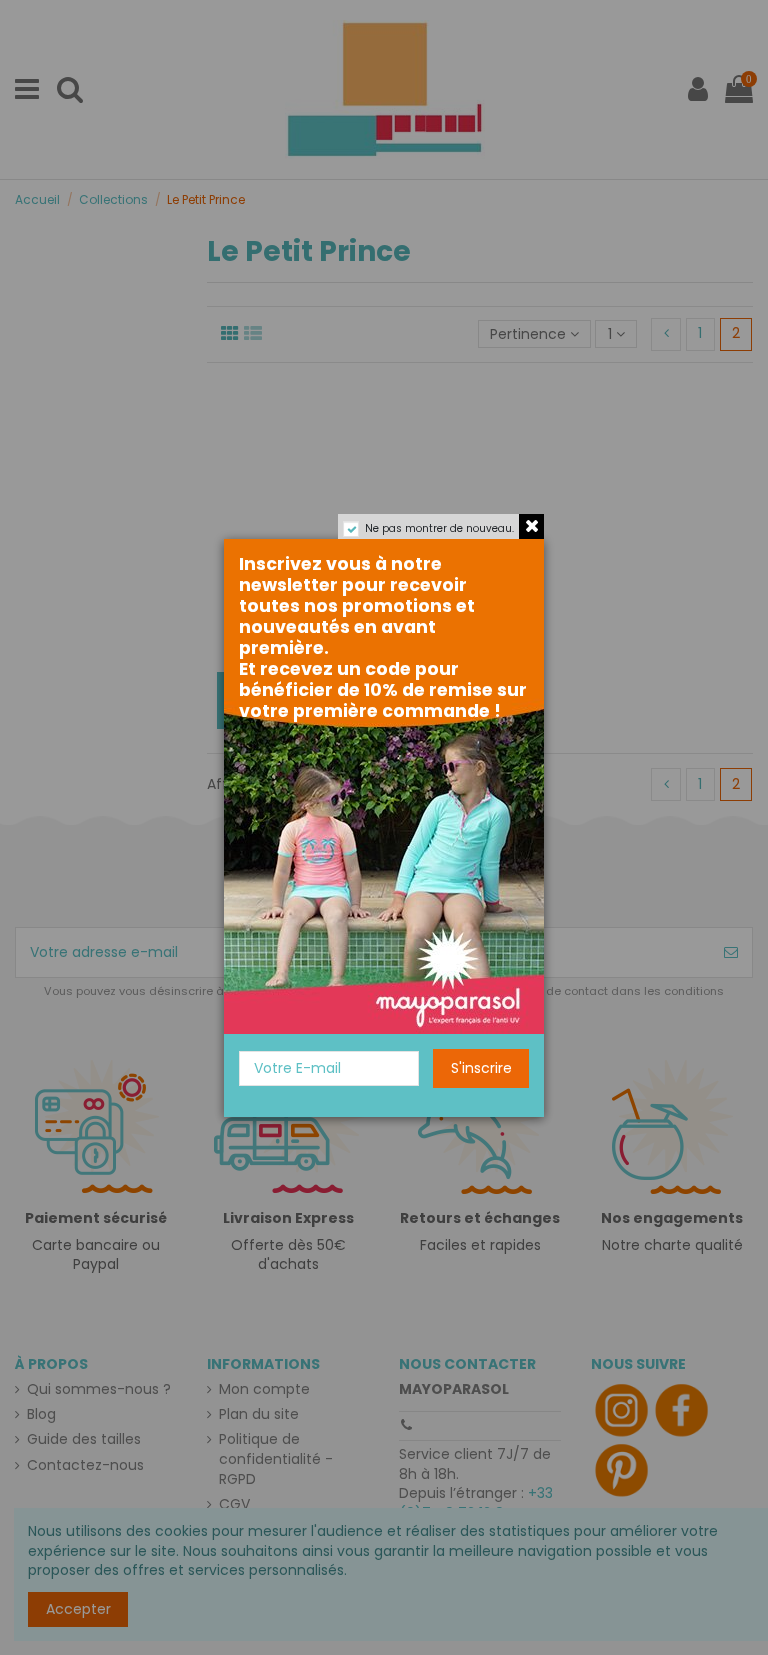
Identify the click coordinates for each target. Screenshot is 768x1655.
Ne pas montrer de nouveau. (439, 528)
